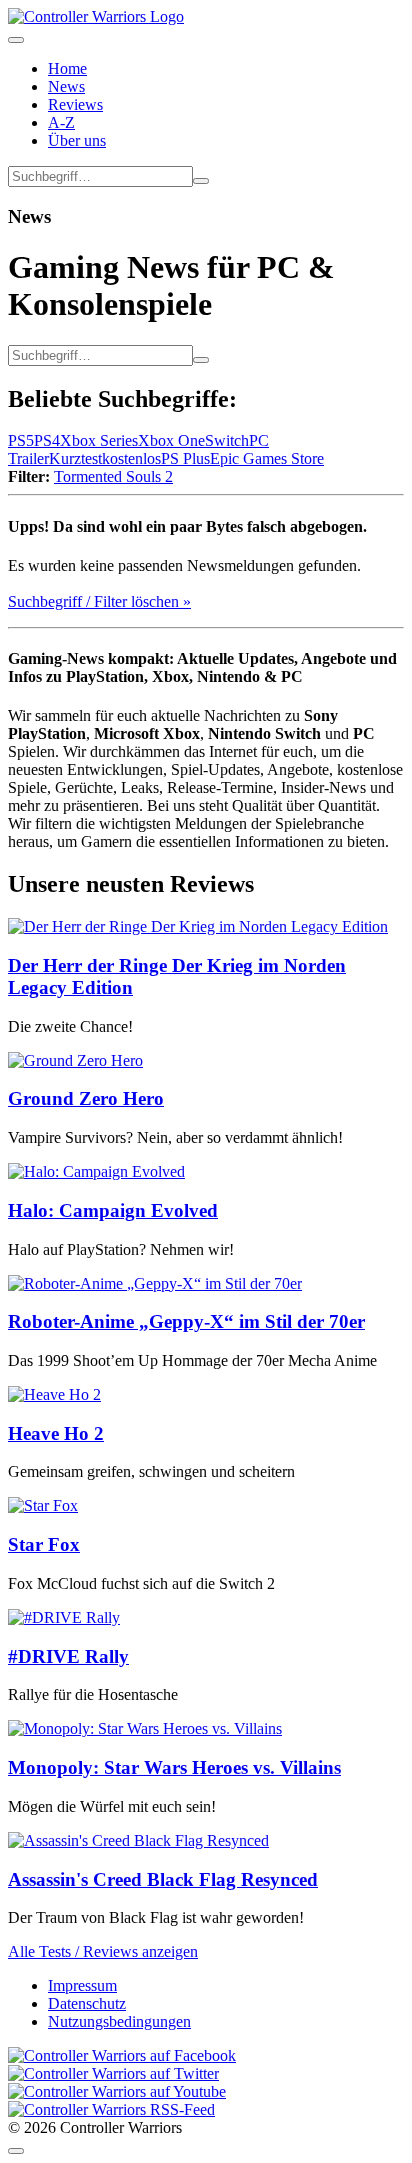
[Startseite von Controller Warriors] (96, 16)
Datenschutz (87, 2003)
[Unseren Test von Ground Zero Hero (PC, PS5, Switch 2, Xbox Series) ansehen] (75, 1060)
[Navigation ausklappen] (16, 40)
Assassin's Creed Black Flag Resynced (163, 1879)
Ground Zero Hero (86, 1098)
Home (67, 68)
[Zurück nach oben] (16, 2151)
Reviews (75, 104)
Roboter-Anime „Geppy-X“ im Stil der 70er (186, 1321)
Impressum (82, 1985)
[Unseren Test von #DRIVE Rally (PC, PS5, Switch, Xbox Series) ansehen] (64, 1617)
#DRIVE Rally (68, 1656)
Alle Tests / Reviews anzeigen (103, 1951)
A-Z (61, 122)
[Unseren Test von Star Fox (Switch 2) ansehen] (43, 1505)
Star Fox (44, 1544)
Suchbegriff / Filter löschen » (99, 601)
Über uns (77, 140)
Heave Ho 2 (56, 1433)
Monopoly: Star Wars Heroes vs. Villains (174, 1767)
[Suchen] (201, 181)
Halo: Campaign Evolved (113, 1210)
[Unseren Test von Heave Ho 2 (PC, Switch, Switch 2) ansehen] (54, 1394)
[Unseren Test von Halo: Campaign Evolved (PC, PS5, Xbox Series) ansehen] (96, 1171)
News (66, 86)
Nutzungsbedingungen (119, 2021)
